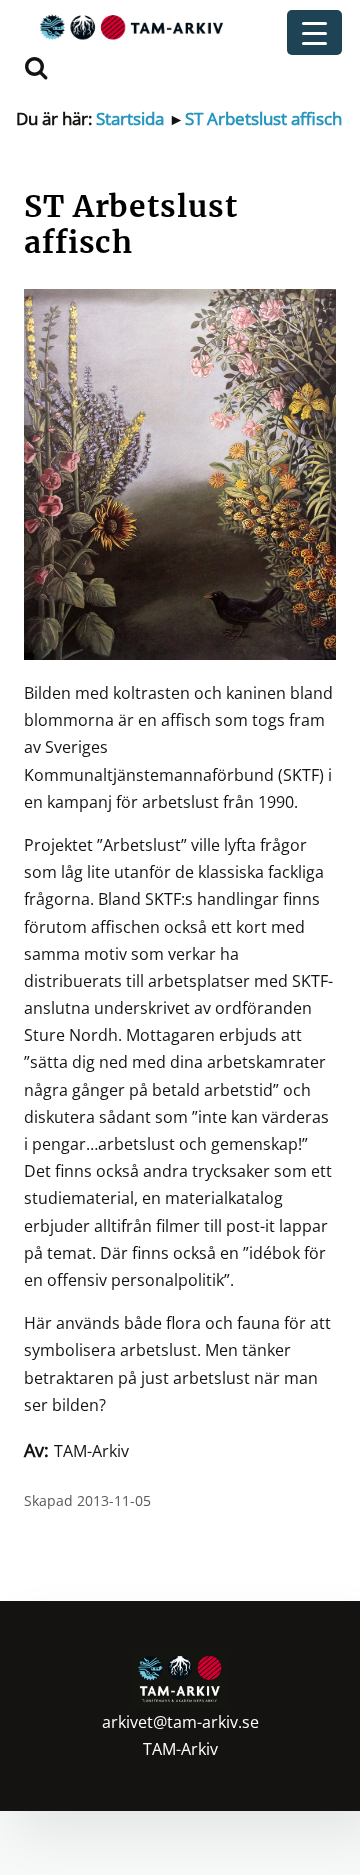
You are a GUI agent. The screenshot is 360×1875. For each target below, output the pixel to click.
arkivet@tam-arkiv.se (180, 1722)
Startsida (130, 118)
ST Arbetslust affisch (263, 118)
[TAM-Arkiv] (129, 26)
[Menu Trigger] (314, 32)
